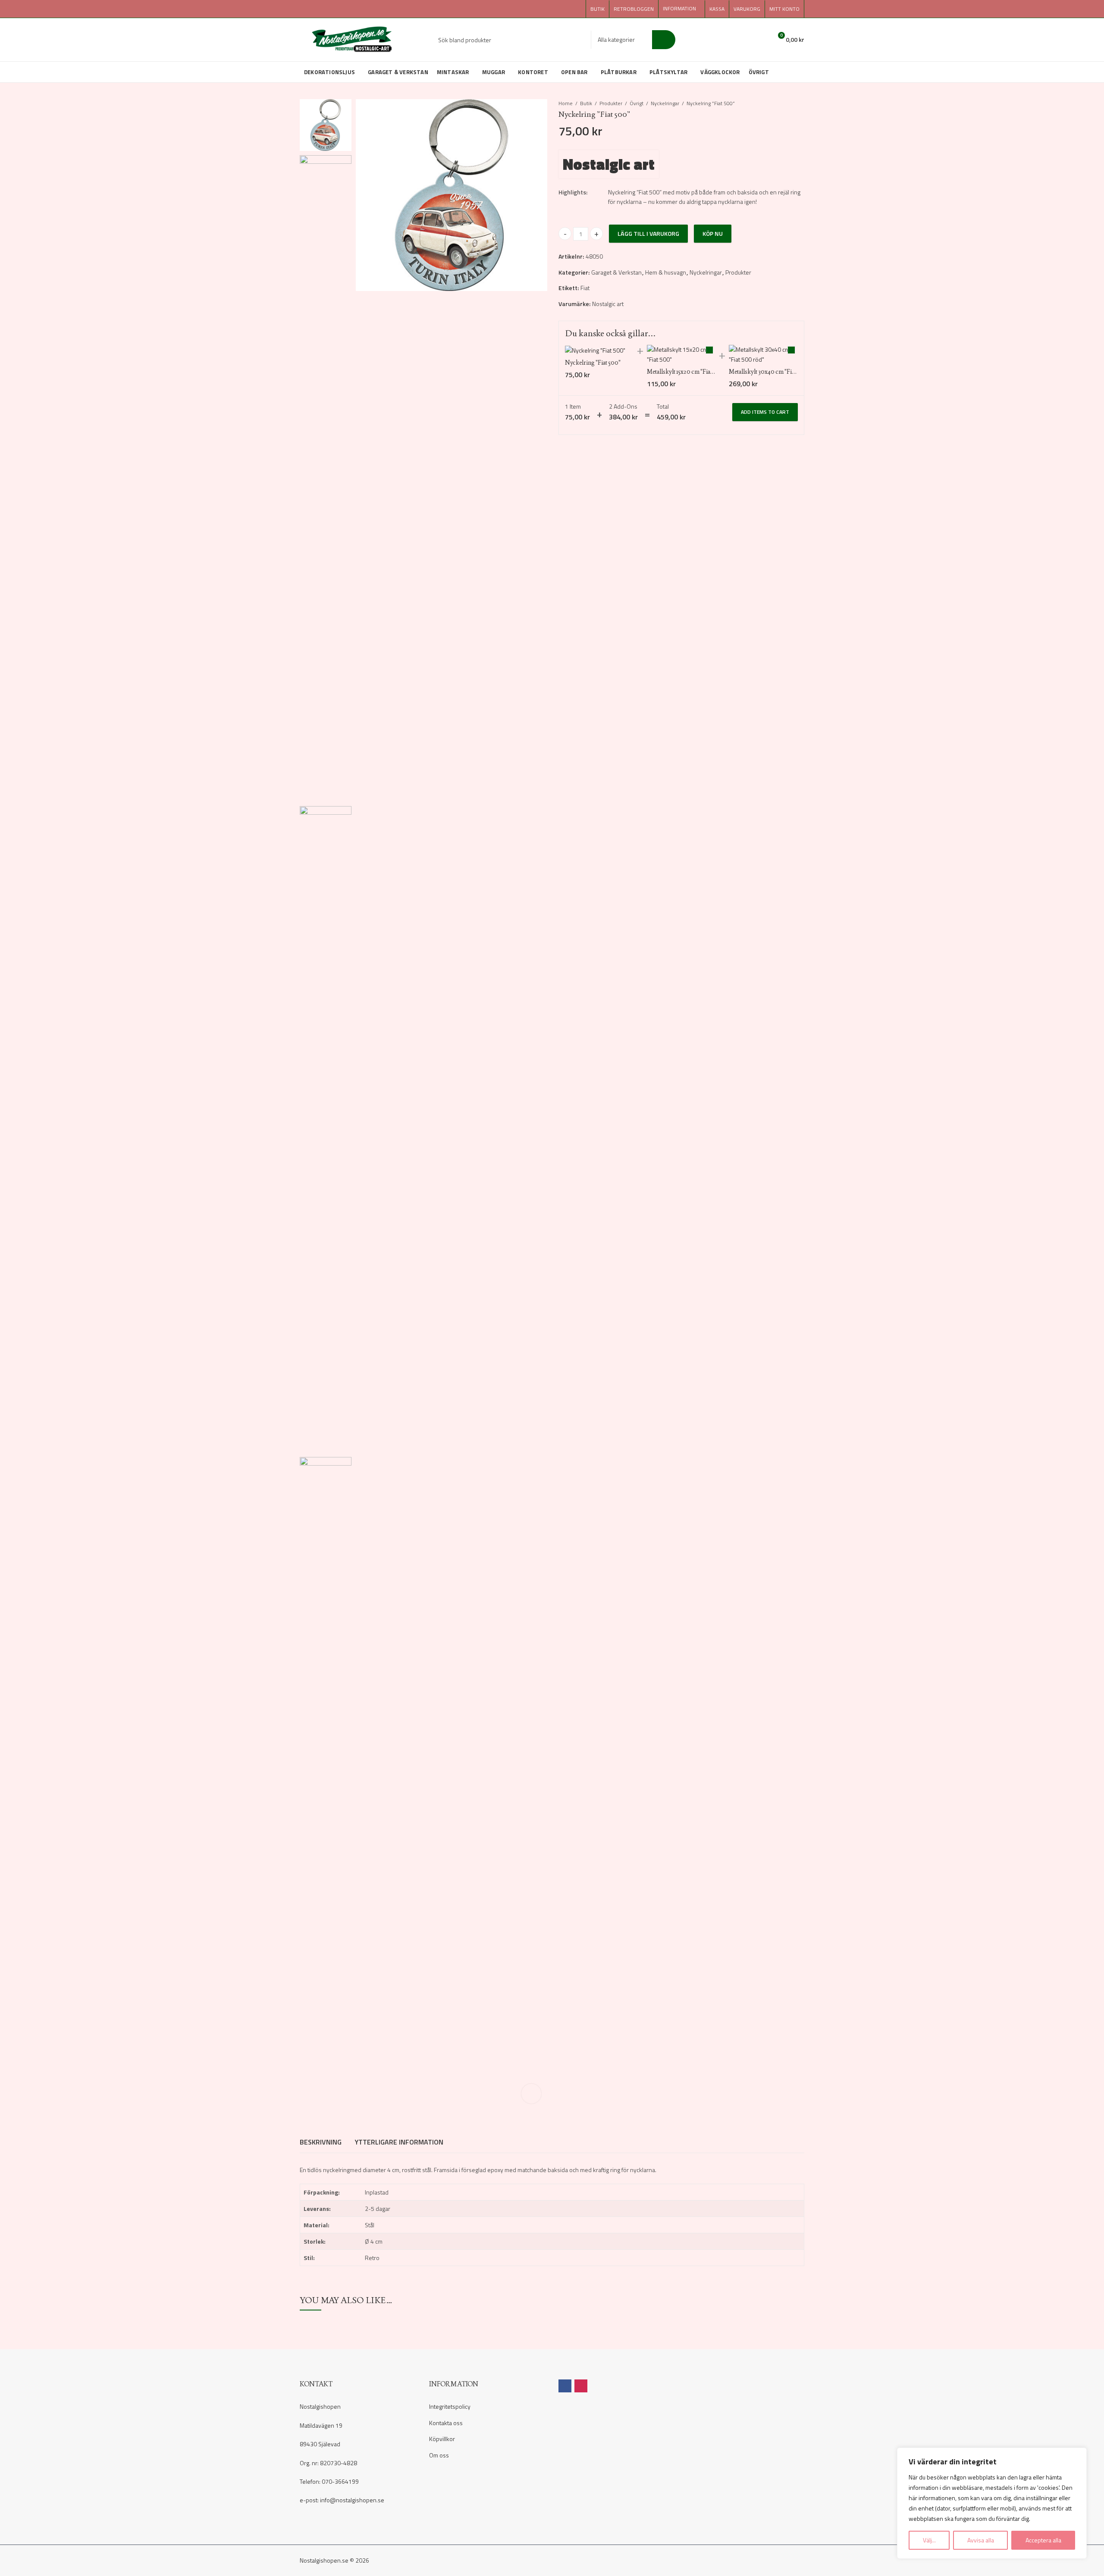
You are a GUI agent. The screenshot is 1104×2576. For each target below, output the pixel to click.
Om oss (439, 2455)
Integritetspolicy (450, 2406)
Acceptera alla (1043, 2540)
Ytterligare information (399, 2142)
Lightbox (531, 2094)
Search (664, 40)
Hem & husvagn (666, 272)
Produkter (611, 103)
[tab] (321, 2142)
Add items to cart (765, 412)
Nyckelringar (665, 103)
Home (566, 103)
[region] (992, 2503)
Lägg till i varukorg (648, 233)
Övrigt (637, 103)
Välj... (929, 2540)
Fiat (585, 288)
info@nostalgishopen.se (352, 2500)
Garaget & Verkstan (616, 272)
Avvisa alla (981, 2540)
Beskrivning (321, 2142)
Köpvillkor (442, 2439)
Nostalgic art (609, 164)
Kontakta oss (446, 2423)
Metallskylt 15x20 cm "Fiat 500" (686, 372)
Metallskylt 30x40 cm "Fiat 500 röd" (775, 372)
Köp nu (713, 233)
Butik (586, 103)
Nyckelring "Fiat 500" (593, 363)
